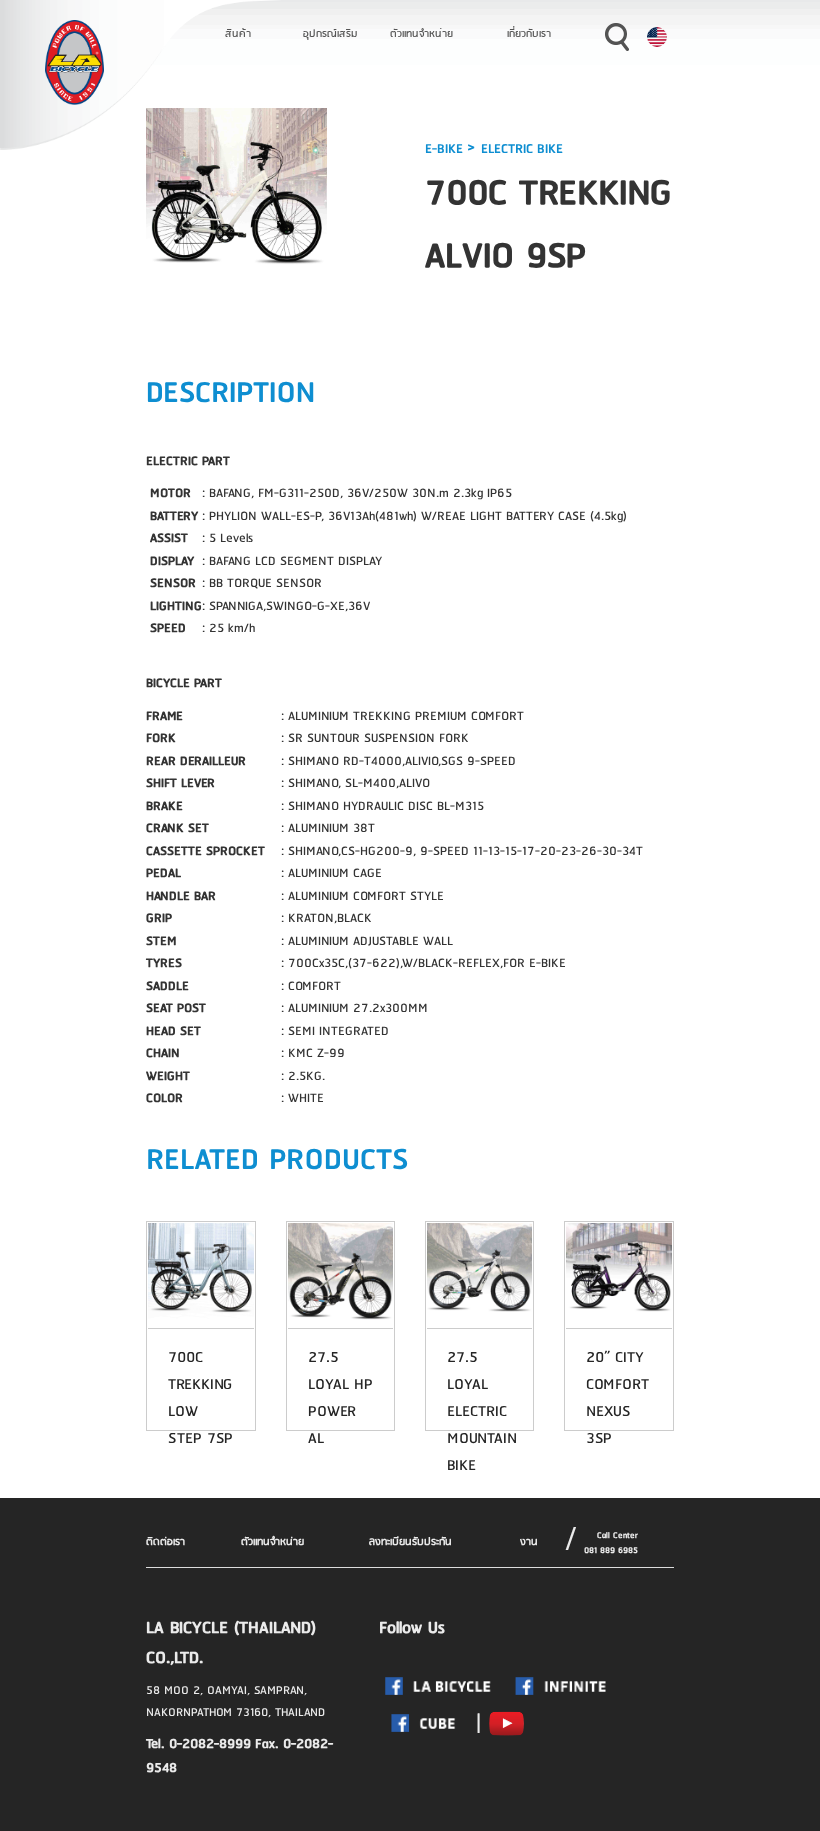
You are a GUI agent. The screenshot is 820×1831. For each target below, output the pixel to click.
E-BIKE (446, 149)
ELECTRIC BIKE (522, 149)
